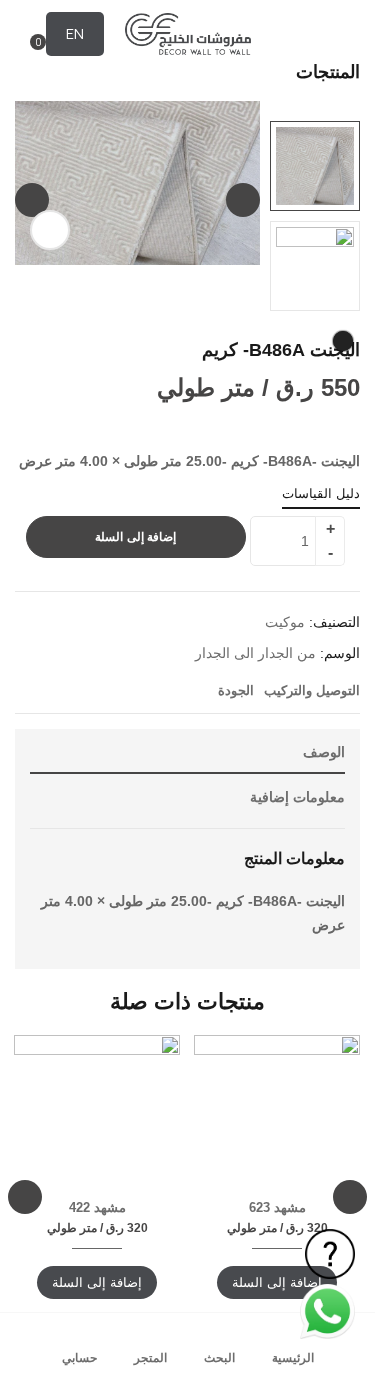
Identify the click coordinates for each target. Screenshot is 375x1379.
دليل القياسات (321, 493)
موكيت (285, 622)
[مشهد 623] (277, 1118)
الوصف (324, 752)
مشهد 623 (277, 1207)
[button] (28, 35)
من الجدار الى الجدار (255, 653)
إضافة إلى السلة (135, 537)
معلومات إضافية (297, 797)
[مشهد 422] (97, 1118)
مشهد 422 (97, 1207)
